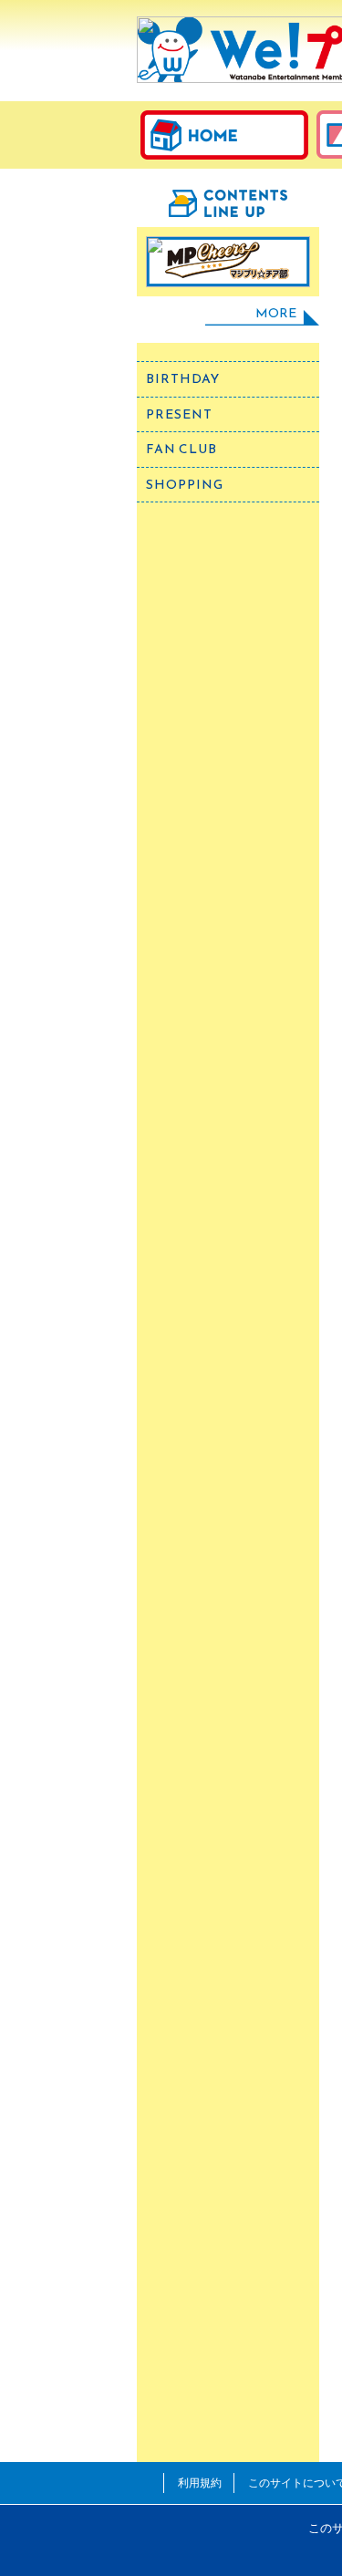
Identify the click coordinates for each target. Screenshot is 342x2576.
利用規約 (200, 2483)
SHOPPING (185, 485)
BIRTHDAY (183, 379)
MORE (276, 313)
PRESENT (179, 414)
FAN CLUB (181, 449)
